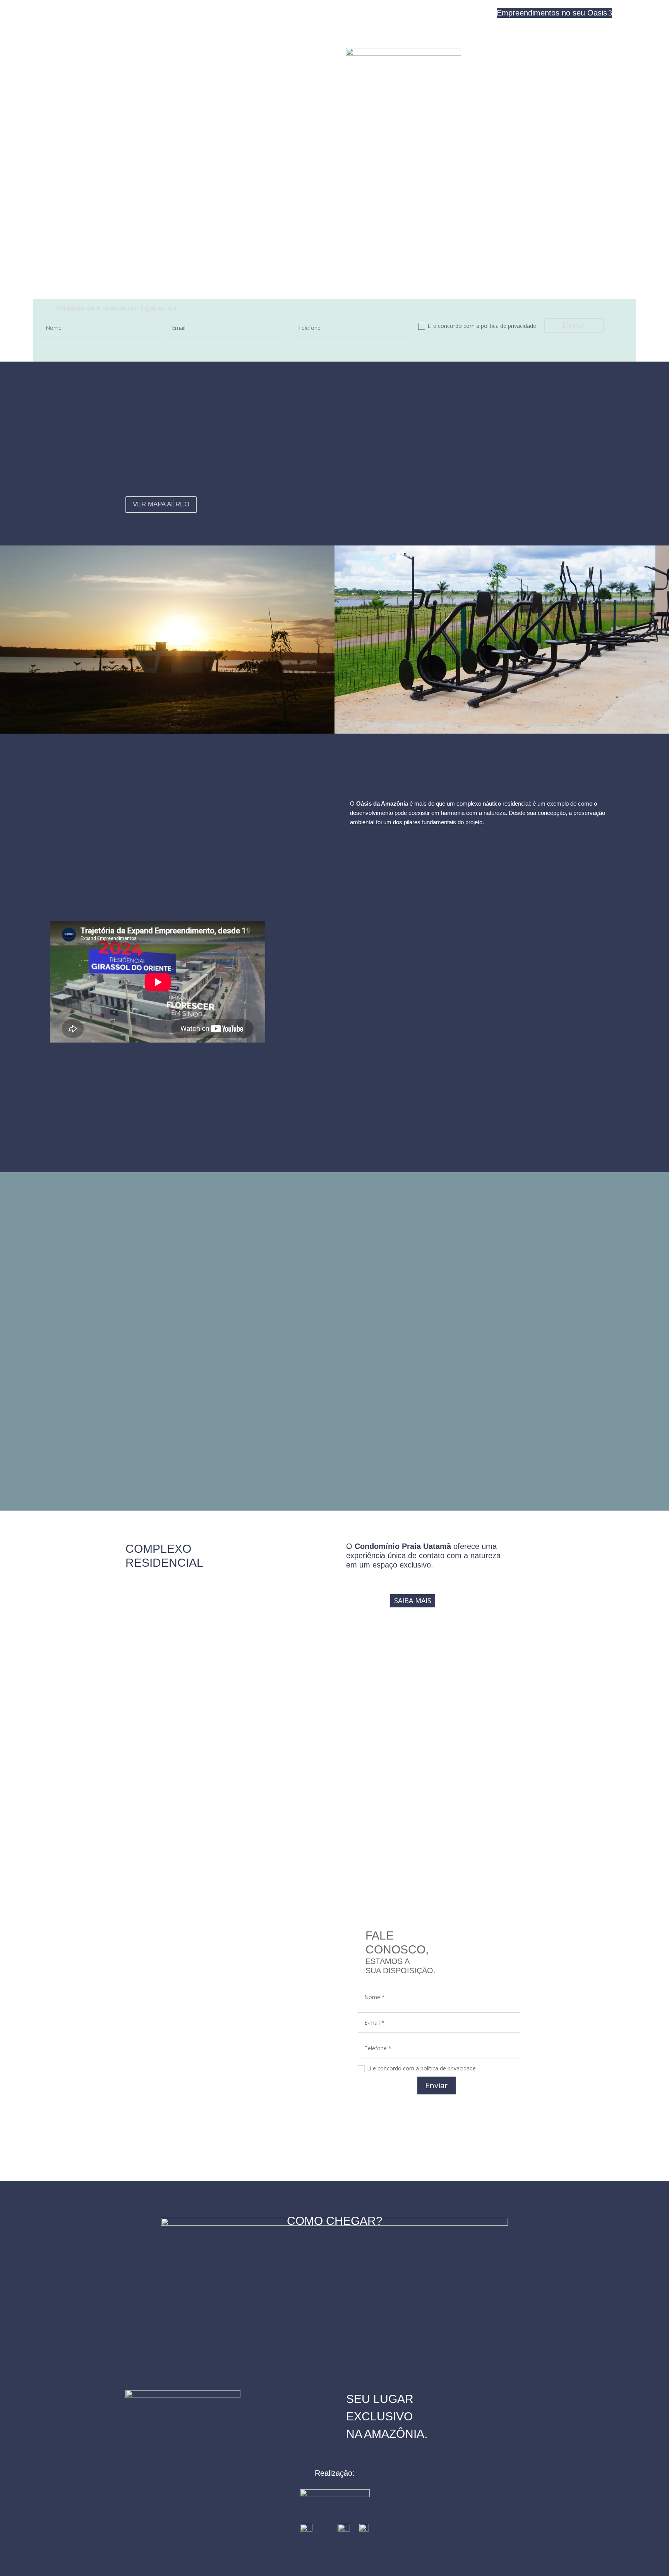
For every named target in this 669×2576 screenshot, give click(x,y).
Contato (479, 13)
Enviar (574, 325)
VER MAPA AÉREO (161, 504)
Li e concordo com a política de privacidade (482, 326)
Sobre (452, 13)
